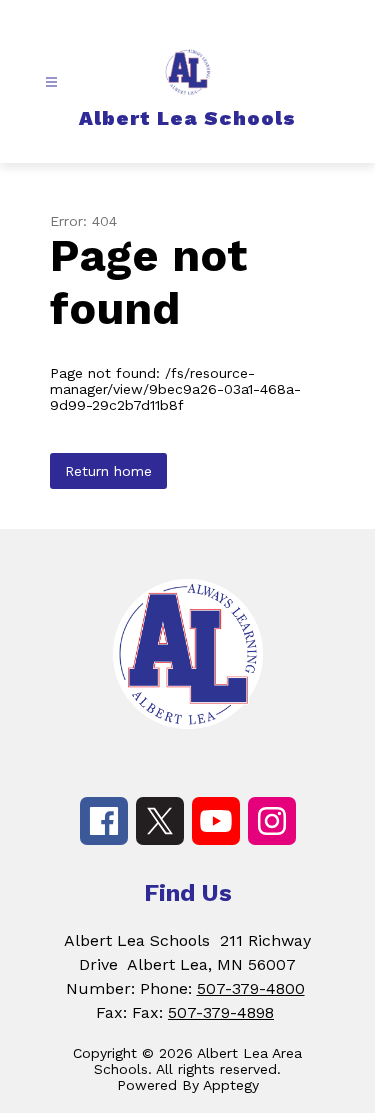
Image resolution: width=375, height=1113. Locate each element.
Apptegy (231, 1085)
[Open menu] (51, 82)
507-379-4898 (221, 1012)
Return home (108, 471)
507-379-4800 (251, 988)
